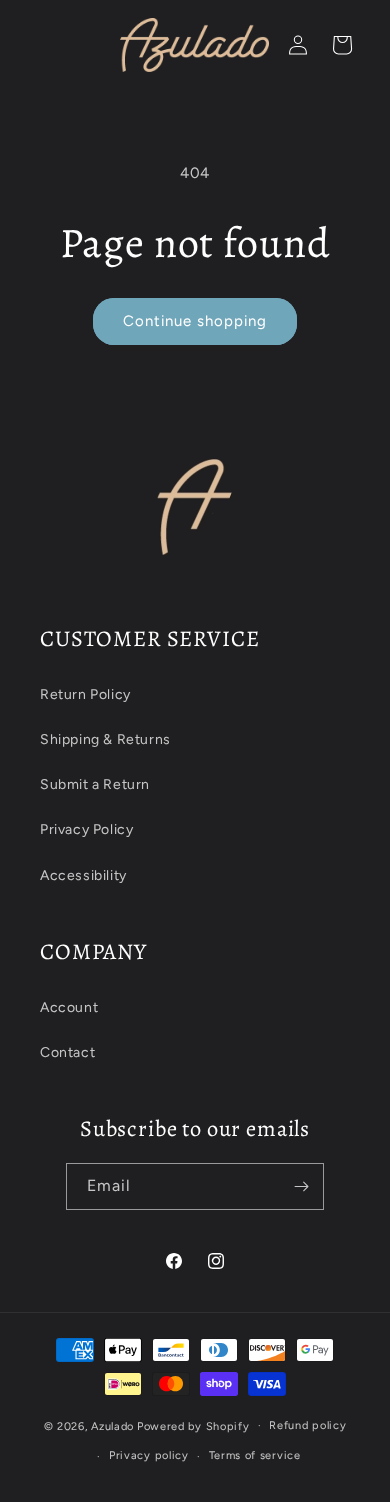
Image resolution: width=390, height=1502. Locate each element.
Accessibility (83, 875)
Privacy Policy (86, 829)
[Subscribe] (301, 1186)
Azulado (112, 1425)
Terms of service (255, 1455)
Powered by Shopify (193, 1425)
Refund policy (307, 1425)
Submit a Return (95, 784)
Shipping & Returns (105, 739)
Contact (67, 1052)
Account (69, 1007)
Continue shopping (195, 321)
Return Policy (85, 694)
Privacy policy (149, 1455)
